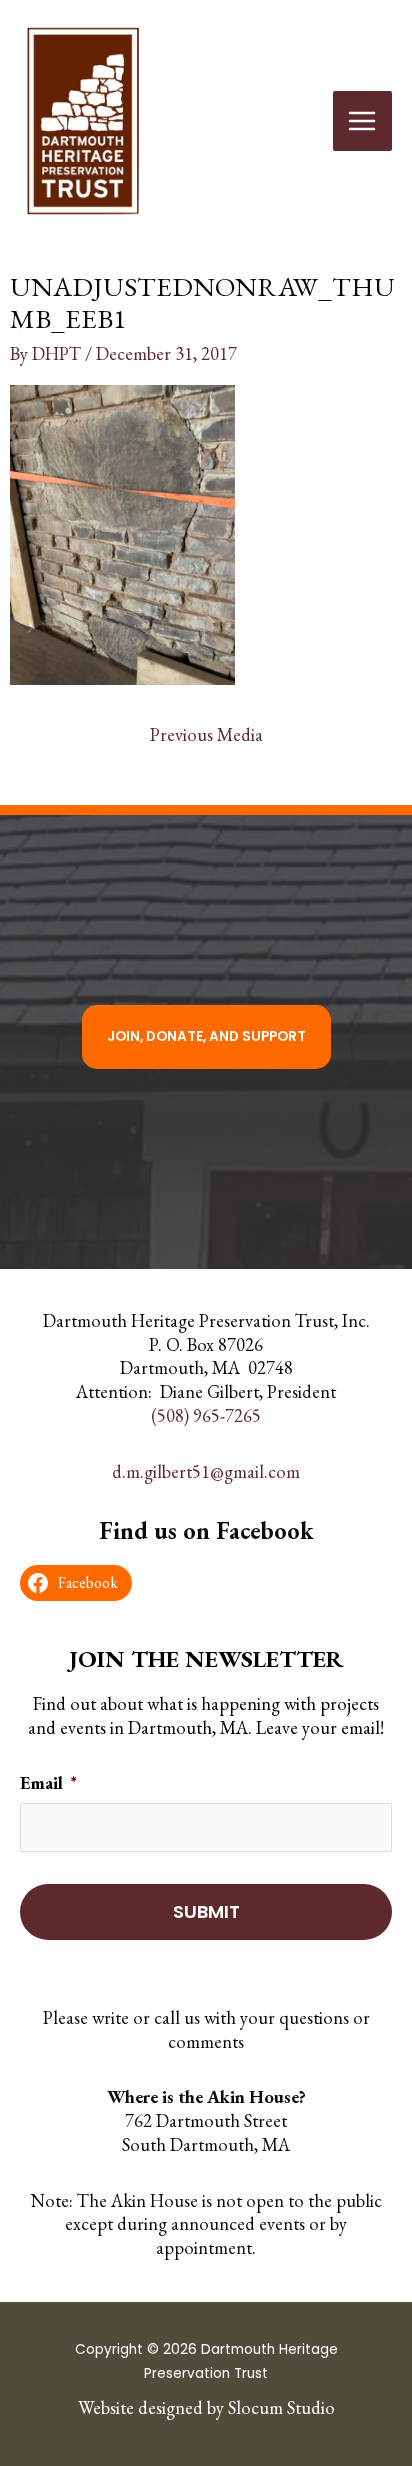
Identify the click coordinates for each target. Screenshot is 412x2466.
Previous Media (206, 734)
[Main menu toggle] (362, 120)
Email (48, 1782)
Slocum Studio (281, 2406)
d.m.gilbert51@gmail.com (206, 1470)
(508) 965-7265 (206, 1415)
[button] (206, 1037)
